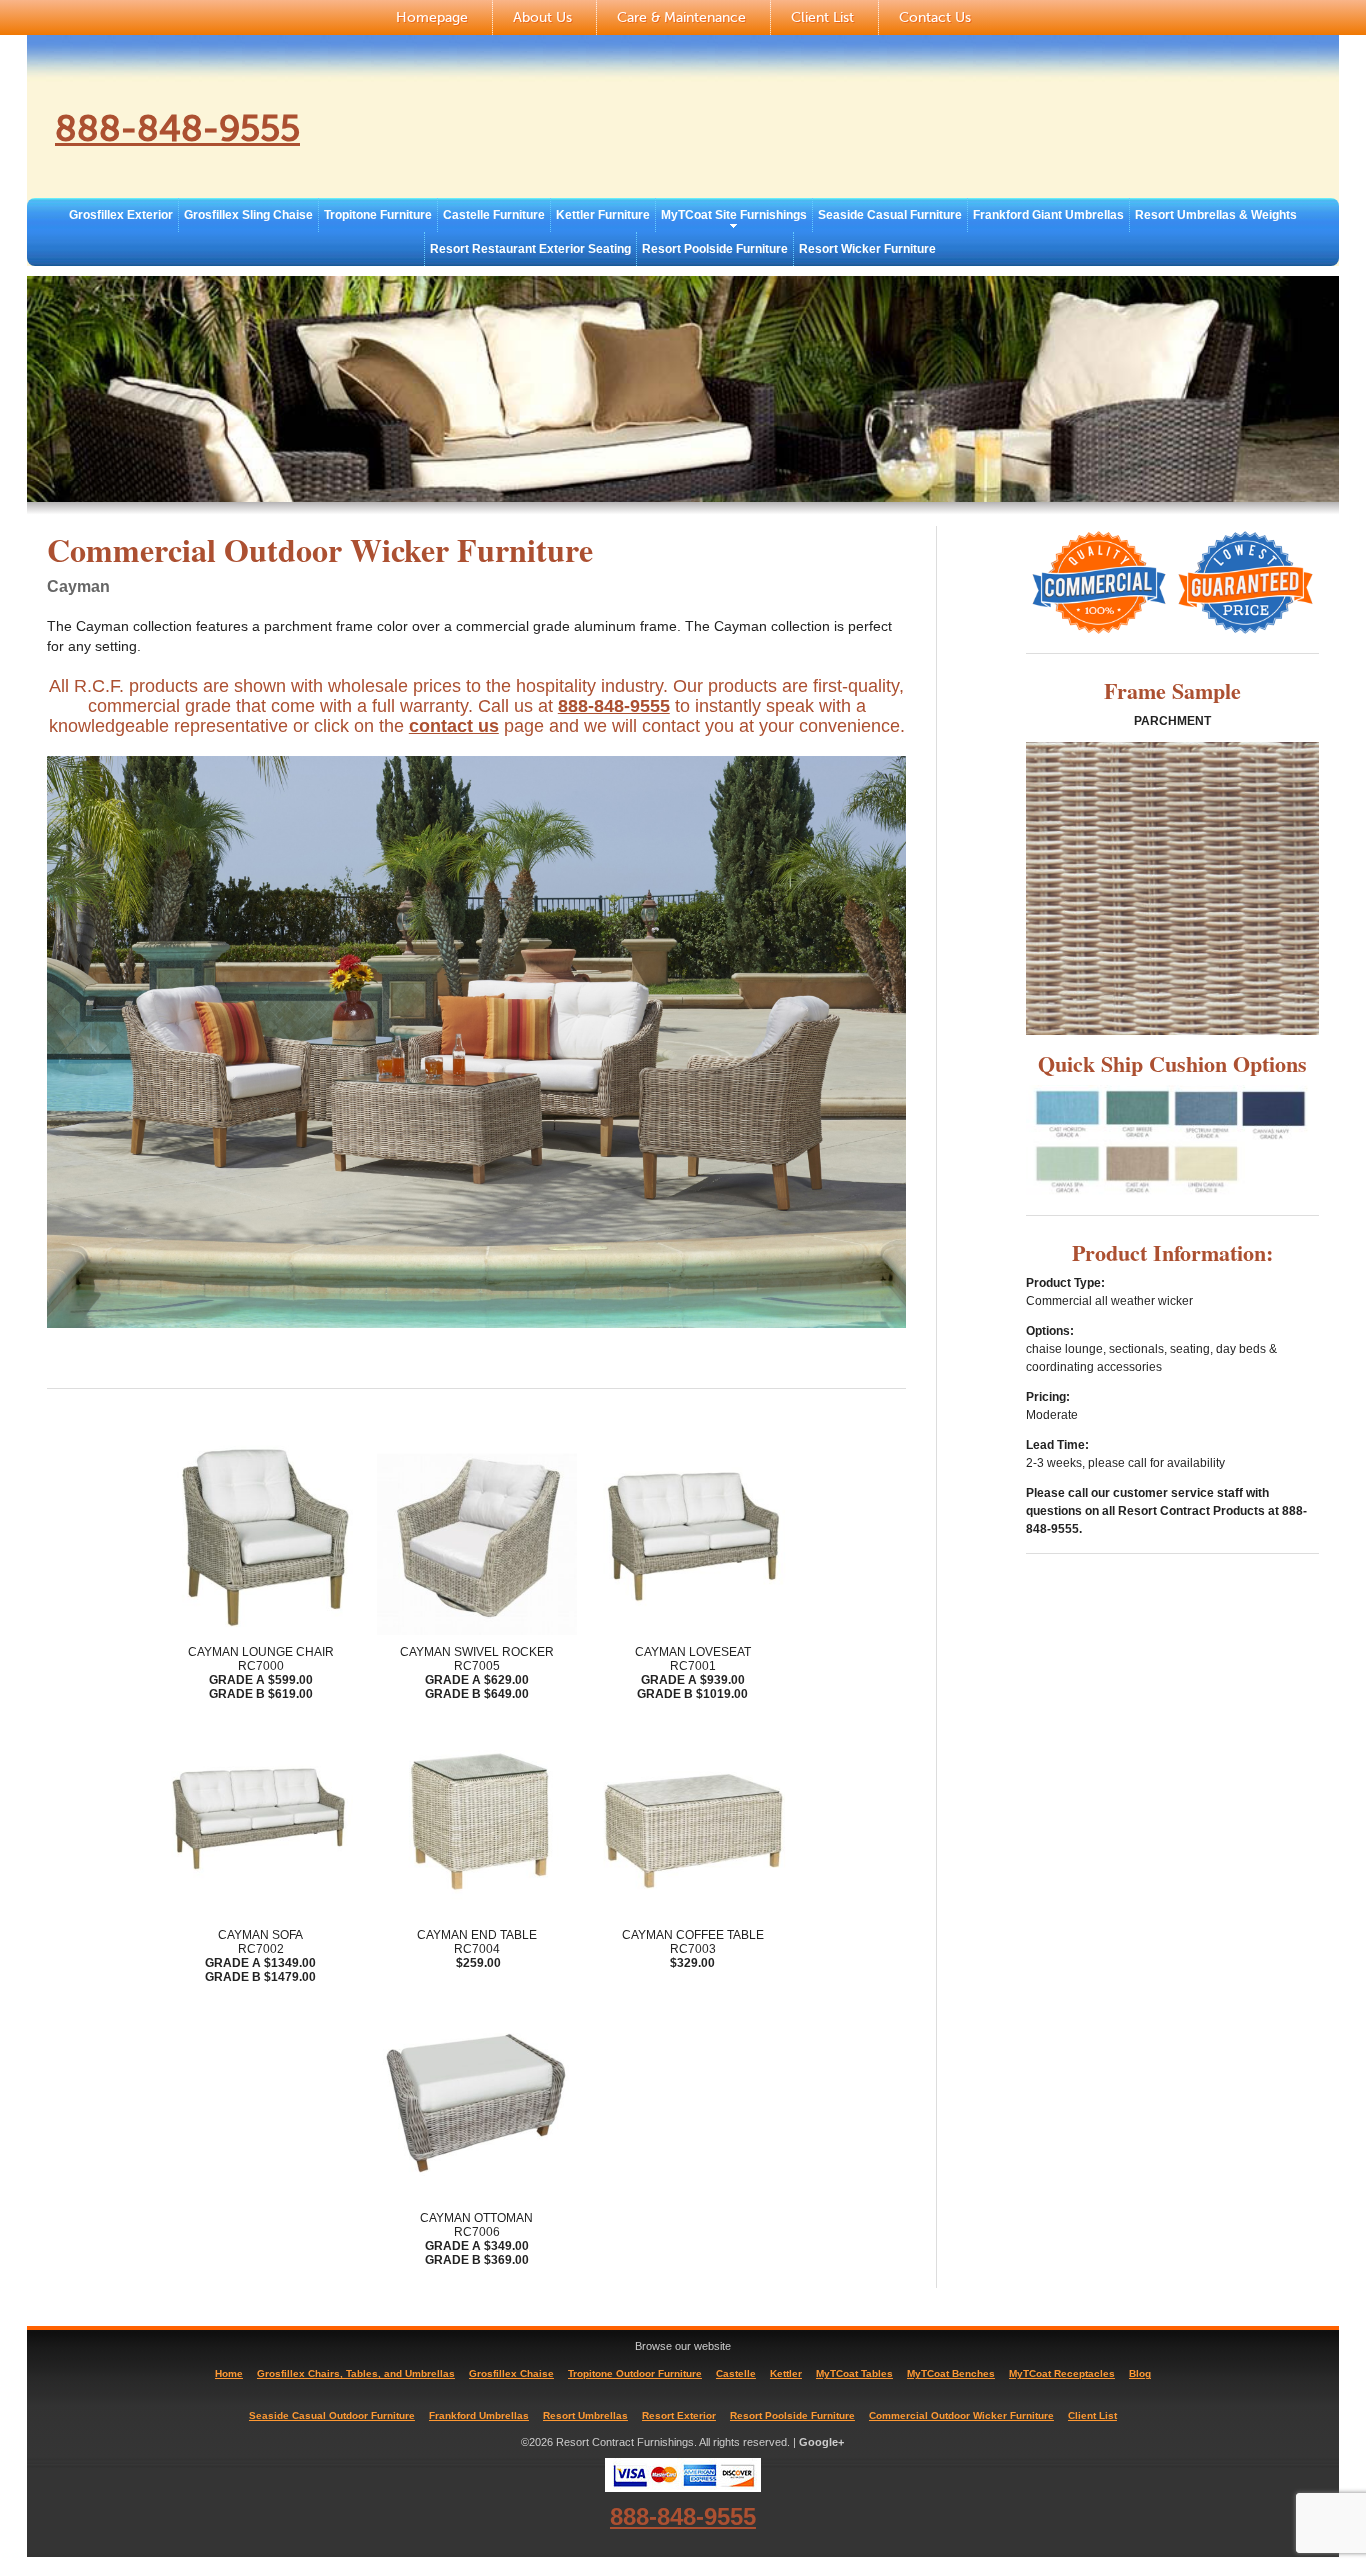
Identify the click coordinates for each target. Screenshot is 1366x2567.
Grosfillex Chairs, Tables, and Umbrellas (356, 2373)
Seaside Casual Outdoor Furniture (332, 2415)
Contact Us (935, 17)
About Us (542, 17)
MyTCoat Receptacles (1062, 2373)
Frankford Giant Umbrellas (1048, 215)
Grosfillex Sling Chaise (248, 215)
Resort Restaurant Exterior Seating (530, 249)
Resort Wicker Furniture (867, 249)
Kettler (786, 2373)
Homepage (432, 17)
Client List (822, 17)
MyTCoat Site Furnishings (734, 215)
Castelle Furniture (494, 215)
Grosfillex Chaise (511, 2373)
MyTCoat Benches (951, 2373)
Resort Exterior (679, 2415)
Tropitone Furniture (378, 215)
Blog (1140, 2373)
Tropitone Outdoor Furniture (635, 2373)
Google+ (821, 2442)
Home (229, 2373)
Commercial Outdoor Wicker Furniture (961, 2415)
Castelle (736, 2373)
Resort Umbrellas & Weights (1216, 215)
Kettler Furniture (603, 215)
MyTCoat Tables (854, 2373)
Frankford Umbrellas (479, 2415)
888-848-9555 (177, 129)
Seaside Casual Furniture (890, 215)
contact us (454, 726)
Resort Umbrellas (585, 2415)
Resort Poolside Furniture (715, 249)
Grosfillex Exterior (121, 215)
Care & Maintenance (681, 17)
